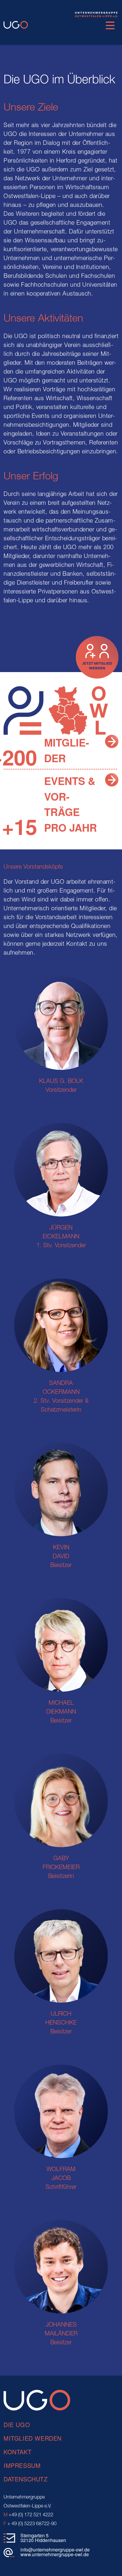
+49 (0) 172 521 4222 (28, 2515)
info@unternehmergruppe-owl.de (55, 2550)
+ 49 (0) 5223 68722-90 (30, 2524)
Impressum (22, 2465)
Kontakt (17, 2452)
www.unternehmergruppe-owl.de (55, 2554)
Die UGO (17, 2425)
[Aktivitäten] (112, 779)
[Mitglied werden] (97, 657)
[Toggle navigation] (110, 25)
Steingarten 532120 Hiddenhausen (43, 2538)
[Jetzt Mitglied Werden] (112, 740)
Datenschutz (26, 2479)
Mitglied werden (33, 2438)
